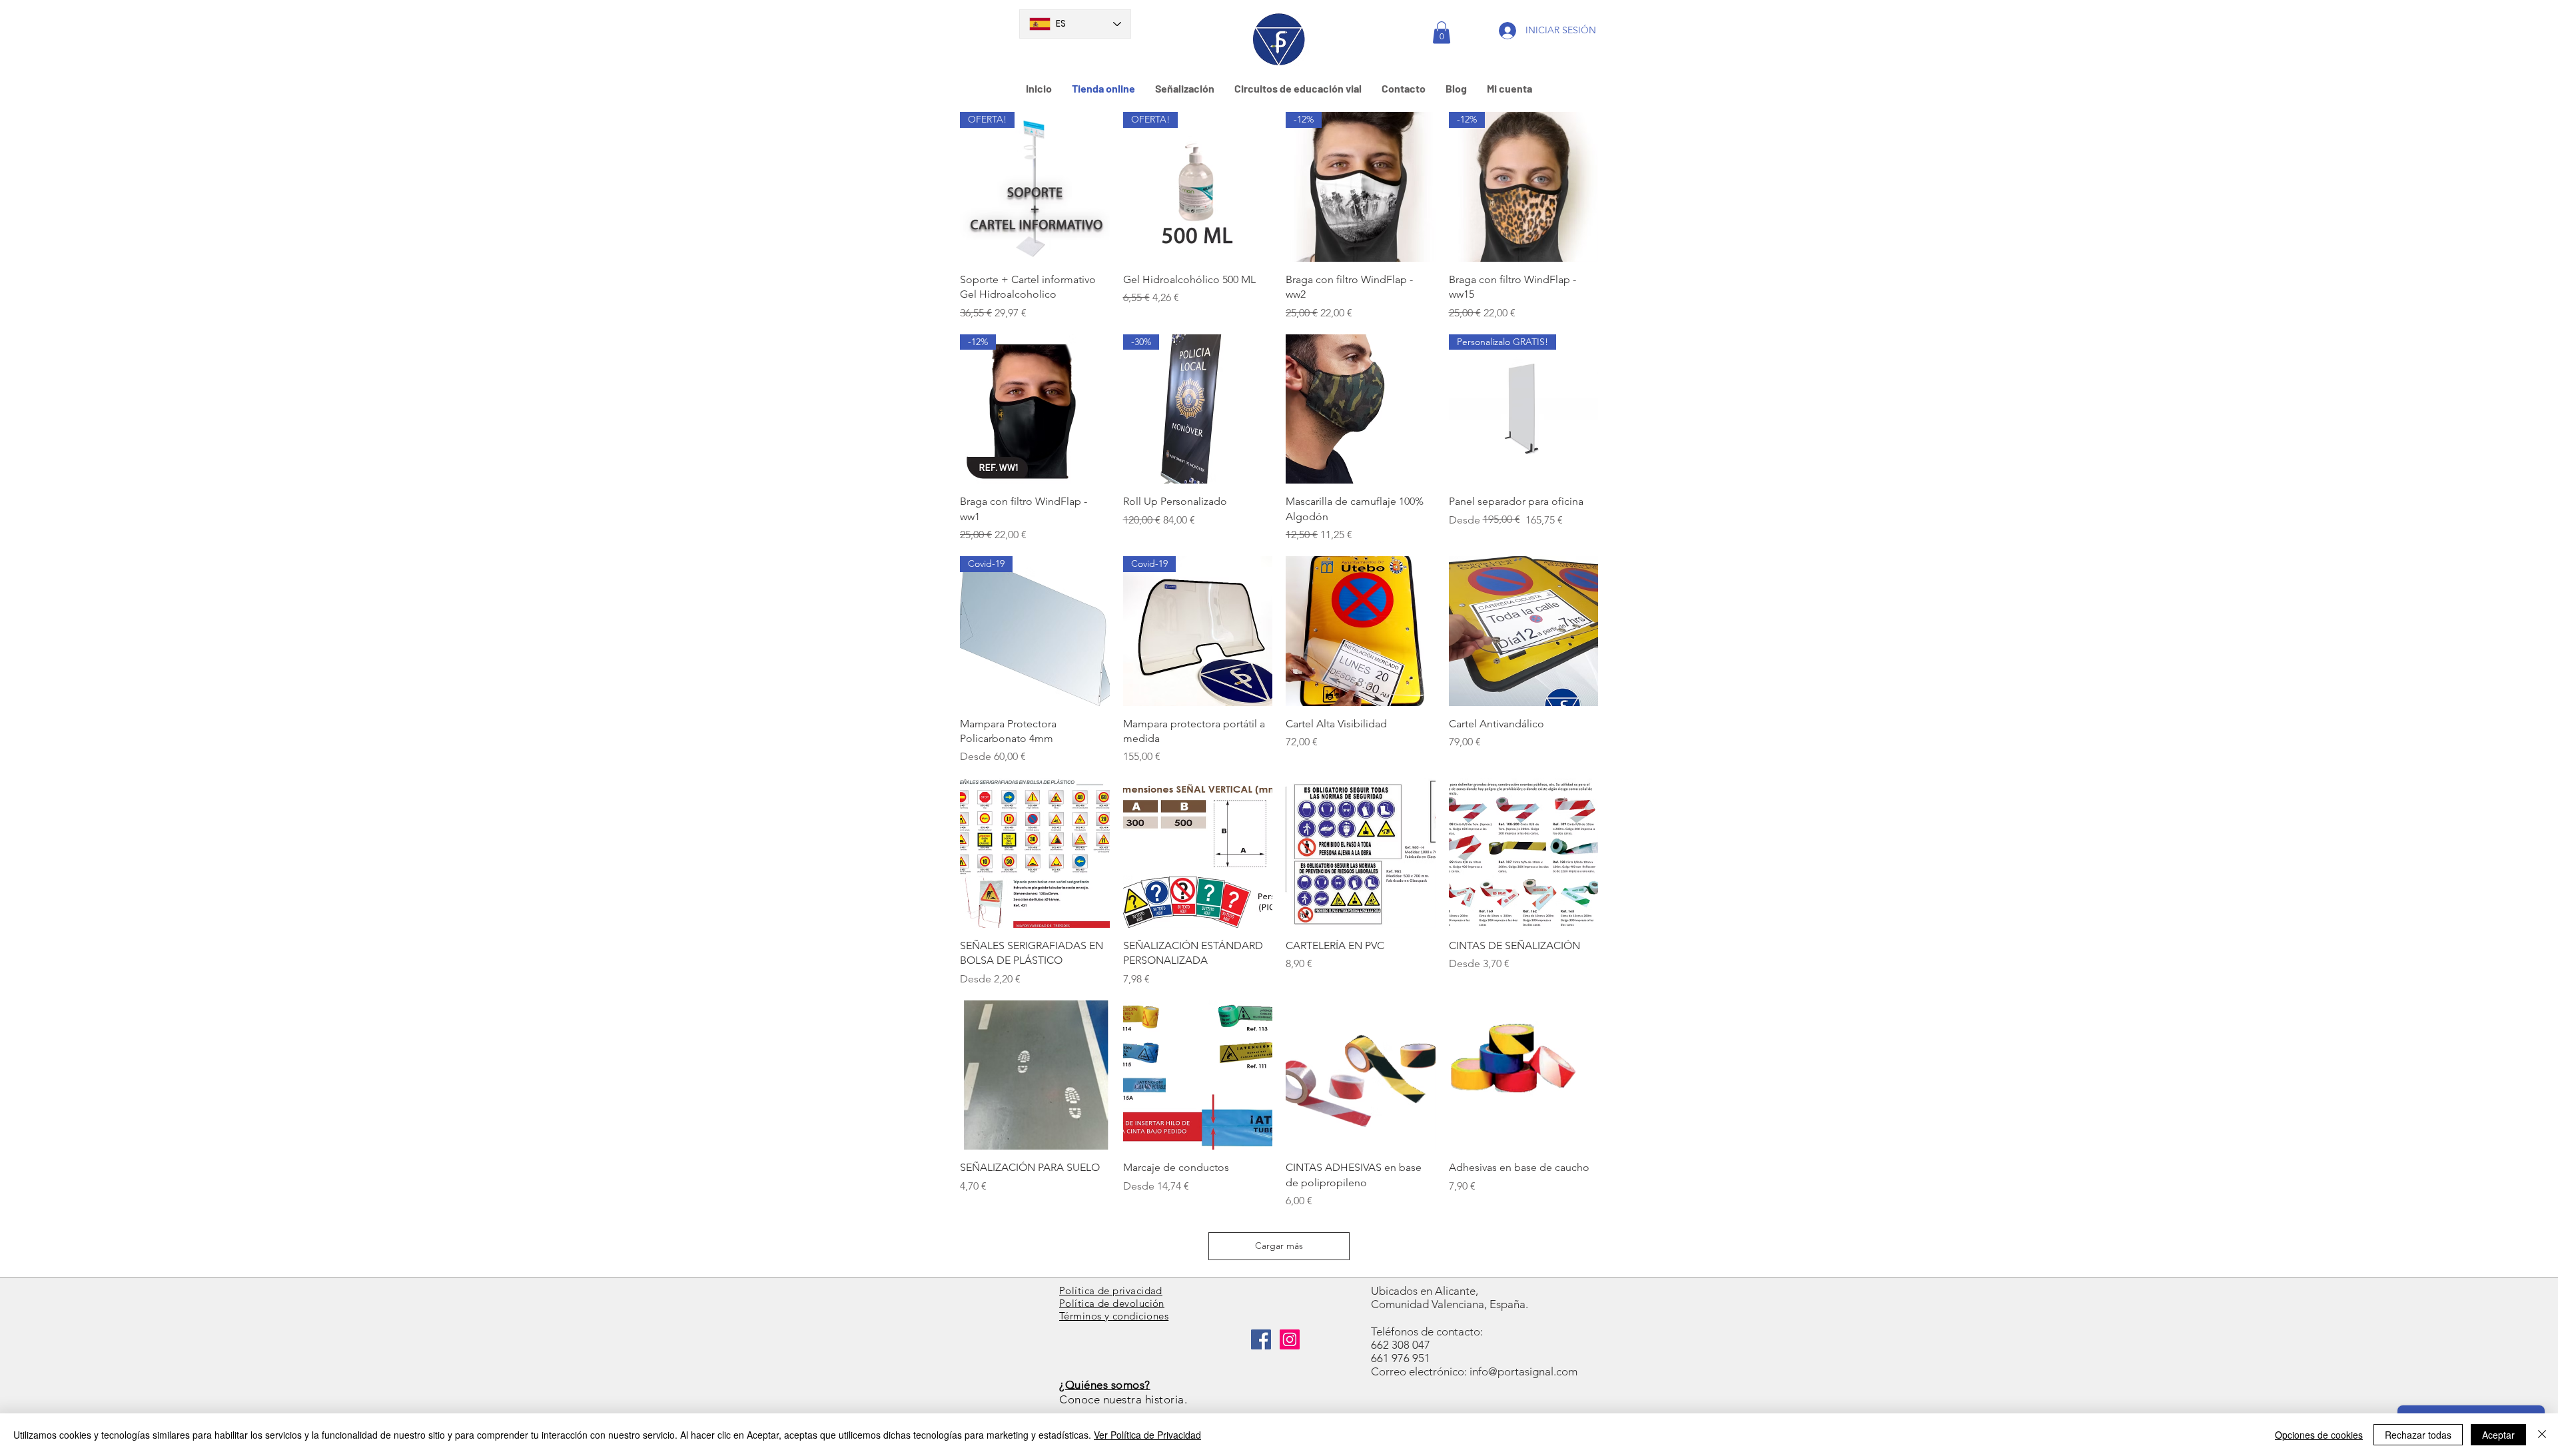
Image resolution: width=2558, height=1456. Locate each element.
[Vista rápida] (1361, 409)
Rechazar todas (2418, 1435)
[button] (1442, 32)
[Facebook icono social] (1261, 1339)
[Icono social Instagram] (1290, 1339)
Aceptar (2498, 1435)
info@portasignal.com (1523, 1371)
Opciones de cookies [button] (2319, 1435)
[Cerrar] (2542, 1435)
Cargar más (1279, 1246)
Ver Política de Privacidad (1147, 1435)
